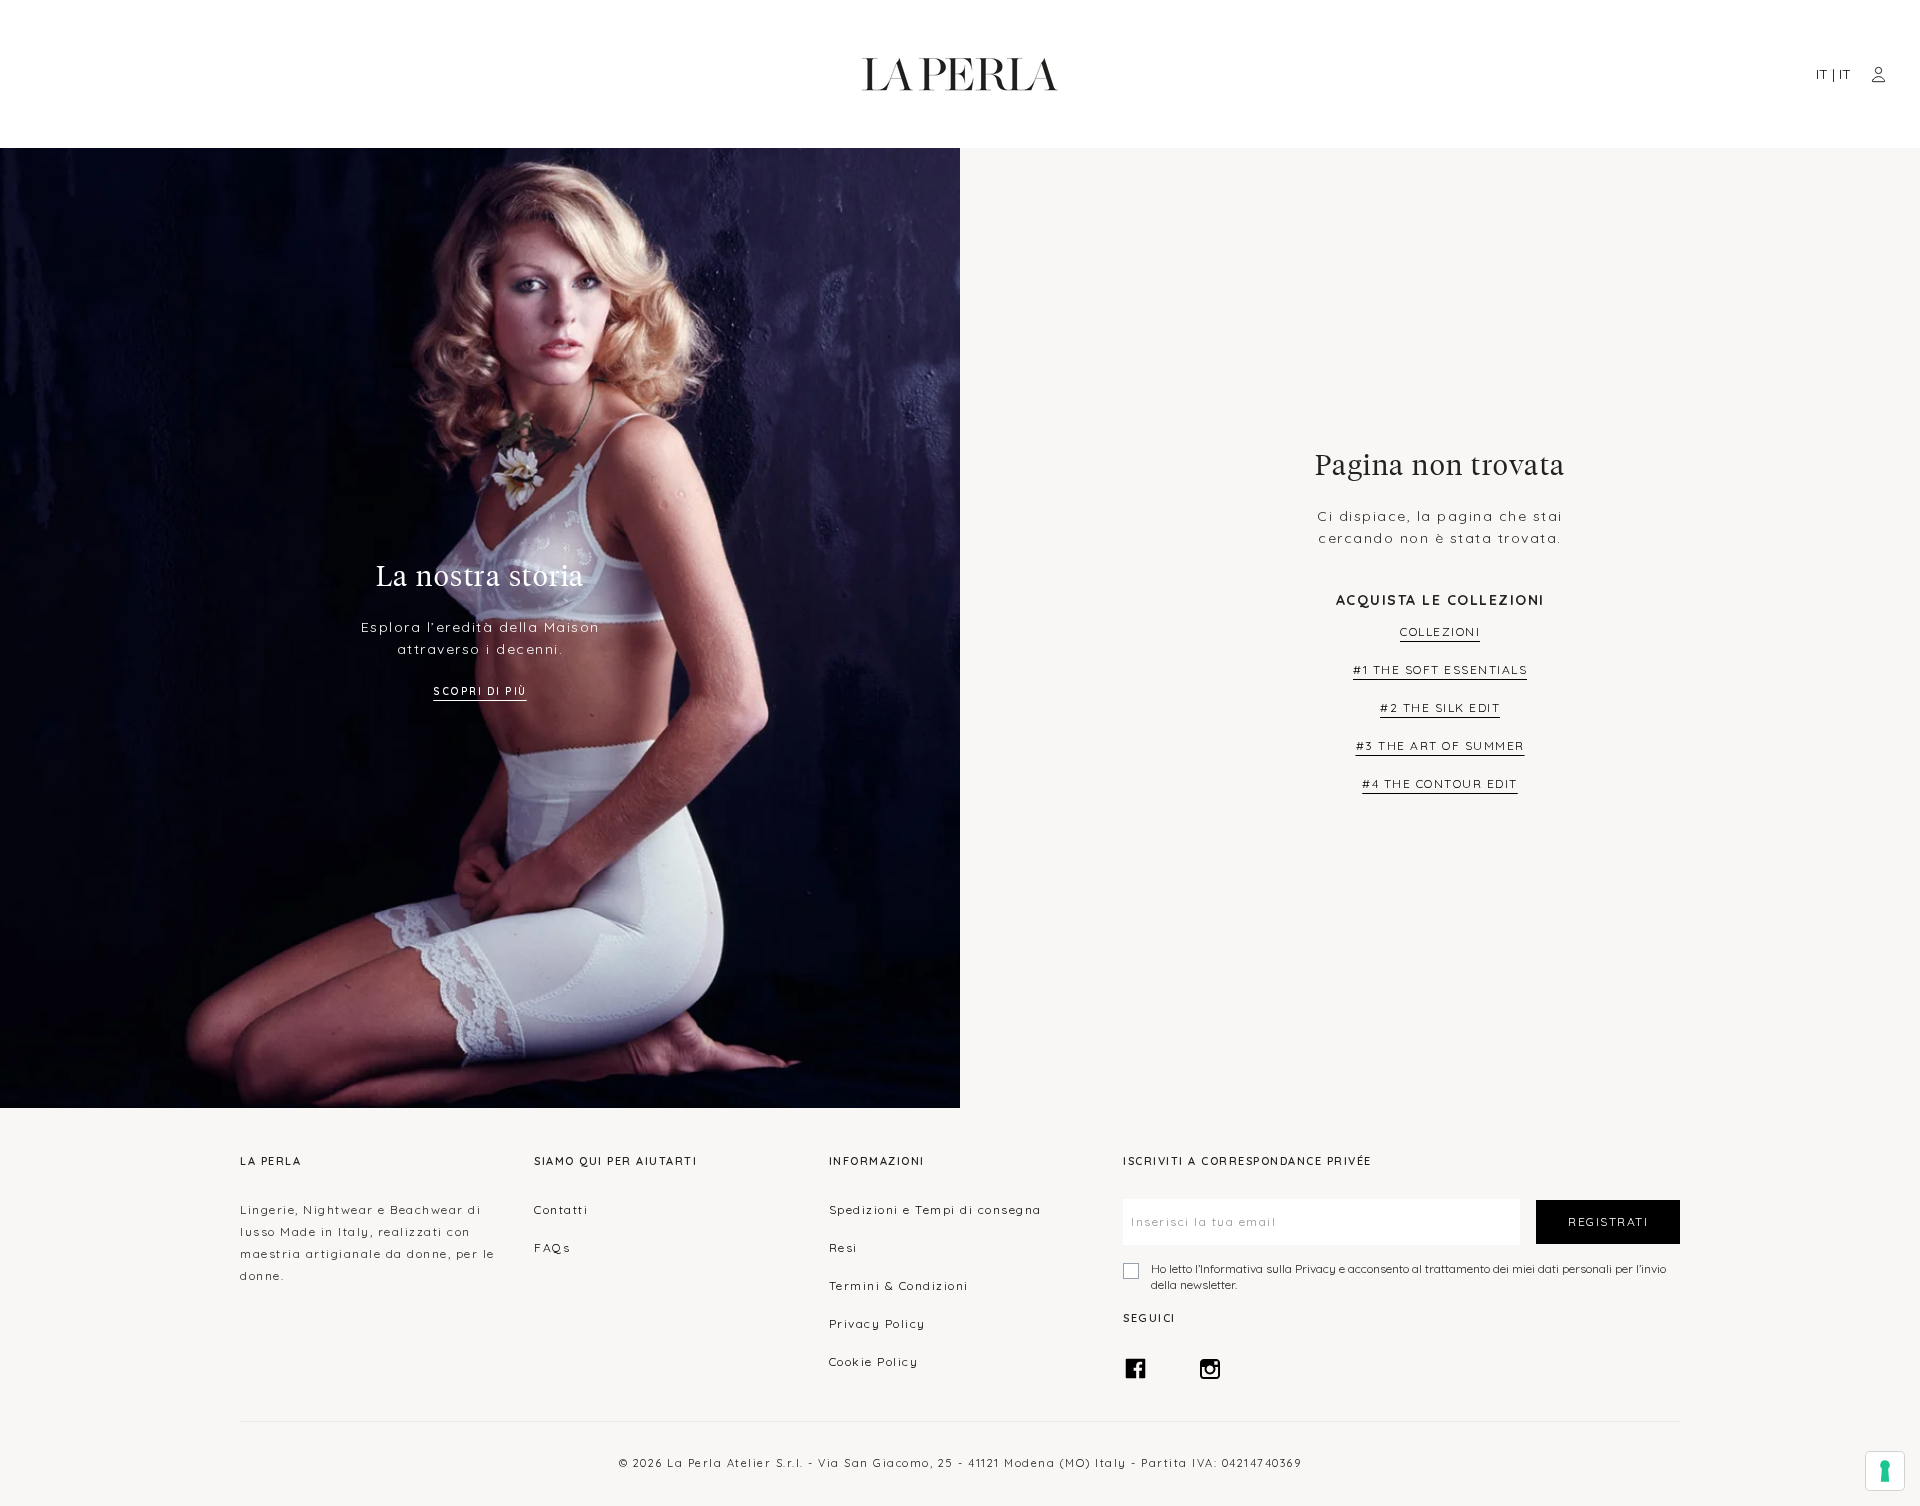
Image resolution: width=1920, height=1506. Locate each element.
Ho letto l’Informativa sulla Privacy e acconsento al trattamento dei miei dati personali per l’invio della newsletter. (1408, 1276)
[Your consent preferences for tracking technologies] (1885, 1471)
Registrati (1608, 1221)
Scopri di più (480, 691)
